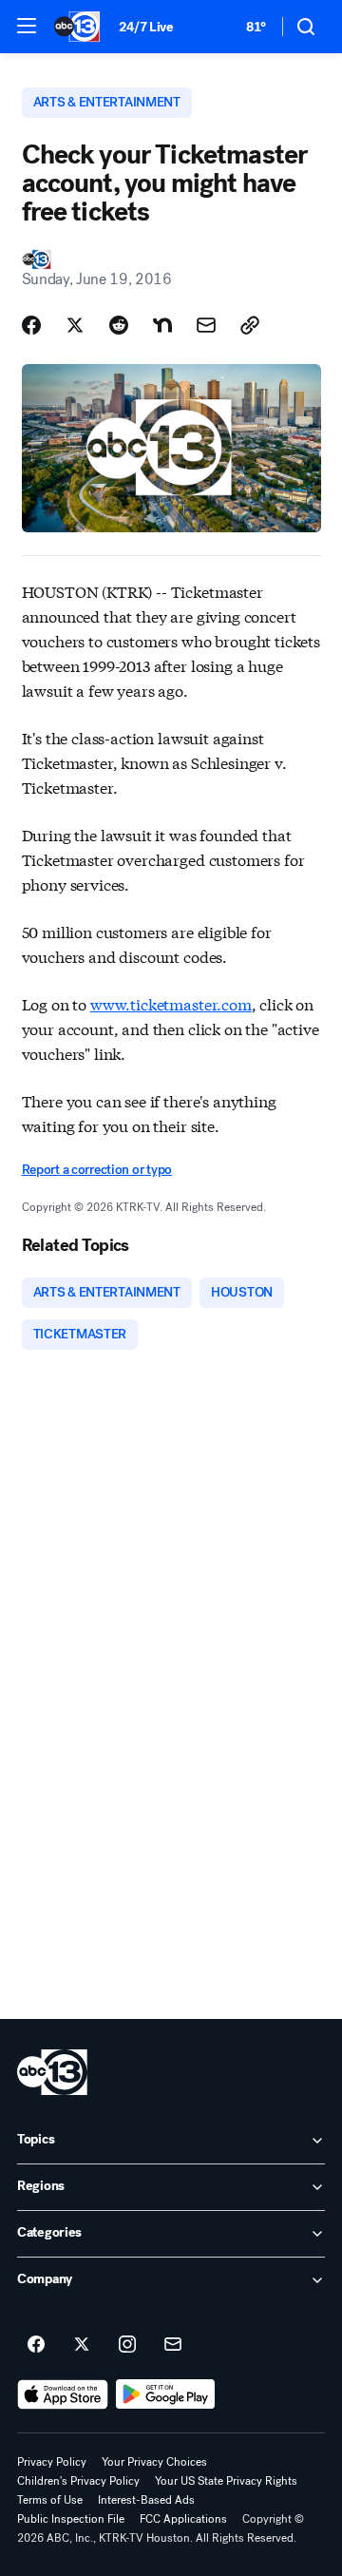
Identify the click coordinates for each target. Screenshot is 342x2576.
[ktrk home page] (52, 2072)
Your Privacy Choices (154, 2462)
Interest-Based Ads (146, 2500)
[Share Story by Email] (206, 325)
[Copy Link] (250, 325)
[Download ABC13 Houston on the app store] (63, 2394)
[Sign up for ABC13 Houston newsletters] (173, 2345)
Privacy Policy (52, 2462)
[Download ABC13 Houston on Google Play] (166, 2394)
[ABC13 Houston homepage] (77, 27)
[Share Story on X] (75, 325)
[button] (27, 26)
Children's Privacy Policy (78, 2481)
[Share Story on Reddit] (119, 325)
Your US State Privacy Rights (226, 2481)
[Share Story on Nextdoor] (162, 325)
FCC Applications (183, 2519)
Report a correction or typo (97, 1170)
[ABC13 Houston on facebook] (36, 2345)
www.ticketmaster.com (171, 1003)
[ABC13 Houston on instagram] (127, 2345)
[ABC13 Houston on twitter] (82, 2345)
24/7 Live (146, 27)
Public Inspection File (71, 2519)
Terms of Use (50, 2500)
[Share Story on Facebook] (31, 325)
